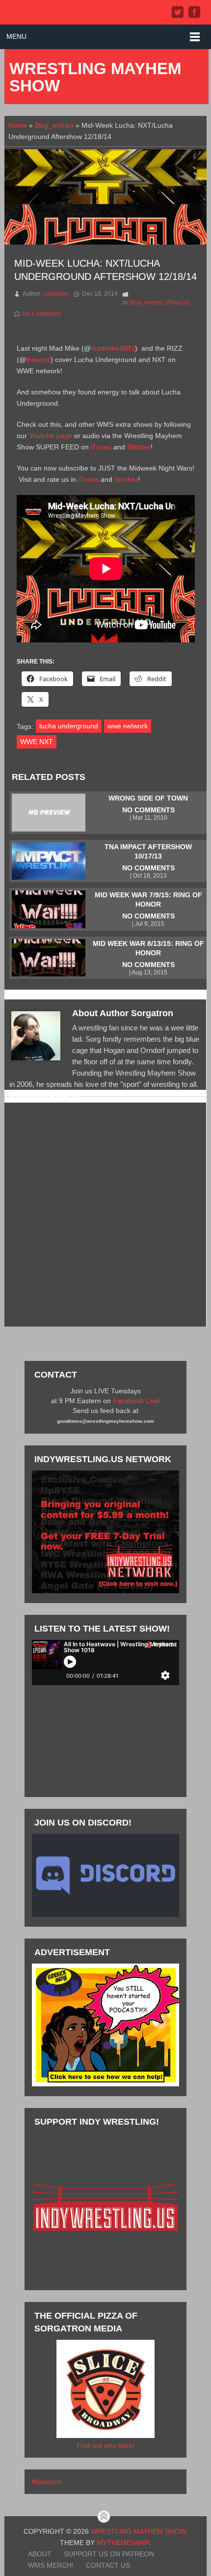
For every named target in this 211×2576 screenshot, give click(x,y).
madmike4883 (113, 348)
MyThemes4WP (123, 2543)
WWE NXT (37, 742)
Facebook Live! (137, 1401)
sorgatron (56, 294)
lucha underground (69, 726)
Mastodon (47, 2482)
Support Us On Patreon (109, 2554)
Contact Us (108, 2565)
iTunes (101, 447)
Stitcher (139, 447)
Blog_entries (54, 125)
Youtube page (51, 436)
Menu (16, 36)
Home (18, 125)
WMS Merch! (51, 2565)
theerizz (38, 360)
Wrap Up (178, 303)
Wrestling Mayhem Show (95, 77)
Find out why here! (105, 2445)
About (40, 2554)
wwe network (128, 726)
